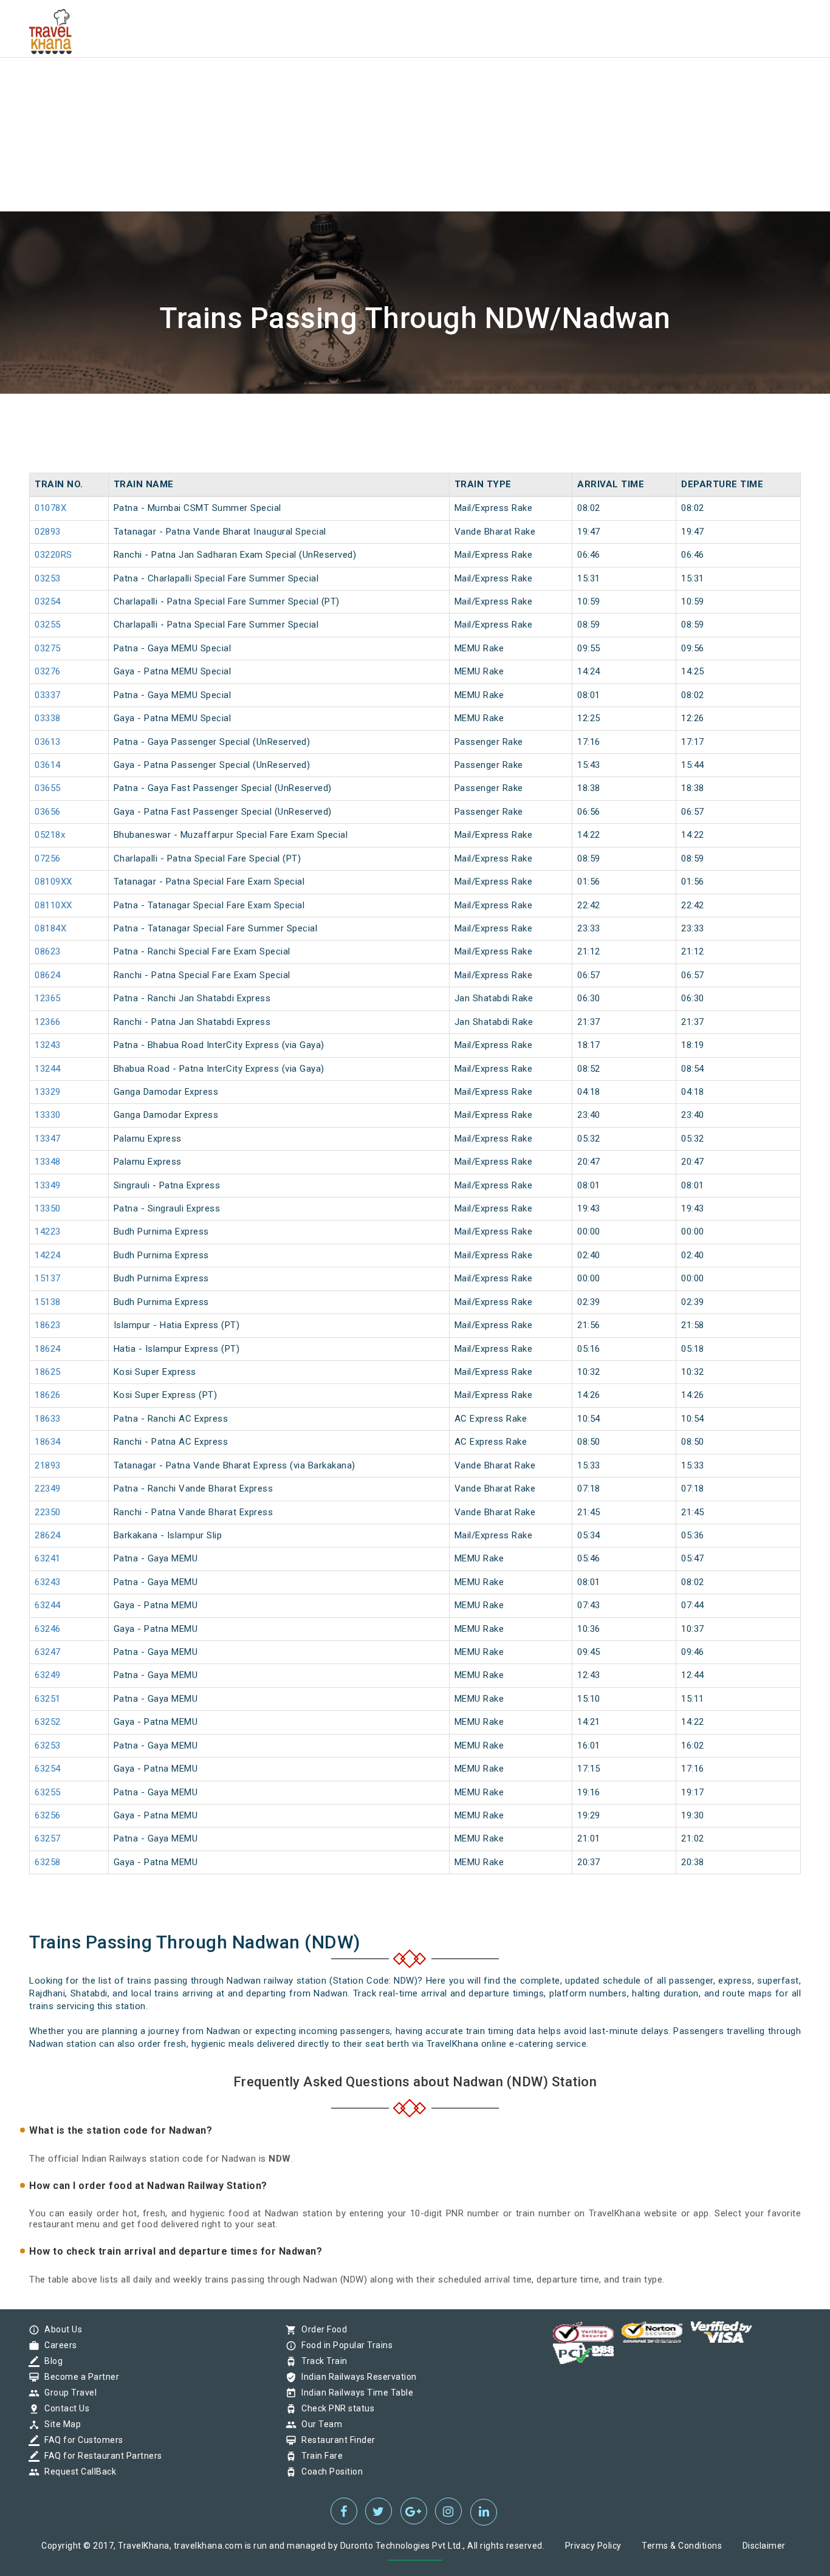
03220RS (53, 555)
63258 (48, 1862)
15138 (48, 1302)
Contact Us (64, 2408)
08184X (50, 928)
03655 (48, 788)
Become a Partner (79, 2377)
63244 (48, 1605)
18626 (48, 1395)
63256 (48, 1815)
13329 (48, 1092)
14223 (48, 1231)
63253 (48, 1745)
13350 (48, 1208)
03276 (48, 671)
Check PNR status (335, 2408)
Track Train (321, 2361)
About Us (60, 2329)
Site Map (60, 2424)
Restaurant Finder (335, 2440)
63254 (48, 1769)
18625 (48, 1372)
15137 (48, 1278)
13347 (48, 1139)
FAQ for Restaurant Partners (100, 2456)
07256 (48, 858)
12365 (48, 998)
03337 (48, 695)
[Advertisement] (365, 85)
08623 (48, 951)
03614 (48, 765)
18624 (48, 1349)
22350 (48, 1512)
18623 (48, 1325)
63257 (48, 1838)
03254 (48, 601)
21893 (48, 1465)
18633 (48, 1419)
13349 (48, 1185)
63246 (48, 1629)
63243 (48, 1582)
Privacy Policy (593, 2546)
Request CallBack (77, 2472)
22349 (48, 1488)
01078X (50, 508)
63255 (48, 1792)
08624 (48, 975)
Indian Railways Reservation (356, 2377)
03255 (48, 625)
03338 (48, 718)
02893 (48, 532)
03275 (48, 648)
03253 (48, 578)
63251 (48, 1699)
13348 (48, 1162)
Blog (50, 2361)
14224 (48, 1255)
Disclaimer (764, 2546)
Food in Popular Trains (344, 2345)
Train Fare (319, 2456)
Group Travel (67, 2393)
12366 (48, 1022)
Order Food (321, 2329)
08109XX (53, 882)
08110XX (53, 905)
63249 (48, 1675)
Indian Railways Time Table (354, 2393)
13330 (48, 1115)
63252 (48, 1722)
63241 (48, 1558)
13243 (48, 1045)
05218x (50, 835)
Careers (58, 2345)
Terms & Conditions (682, 2546)
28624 (48, 1535)
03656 (48, 812)
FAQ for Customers (81, 2440)
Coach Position (329, 2472)
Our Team (319, 2424)
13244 (48, 1069)
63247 (48, 1652)
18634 (48, 1442)
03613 (48, 742)
